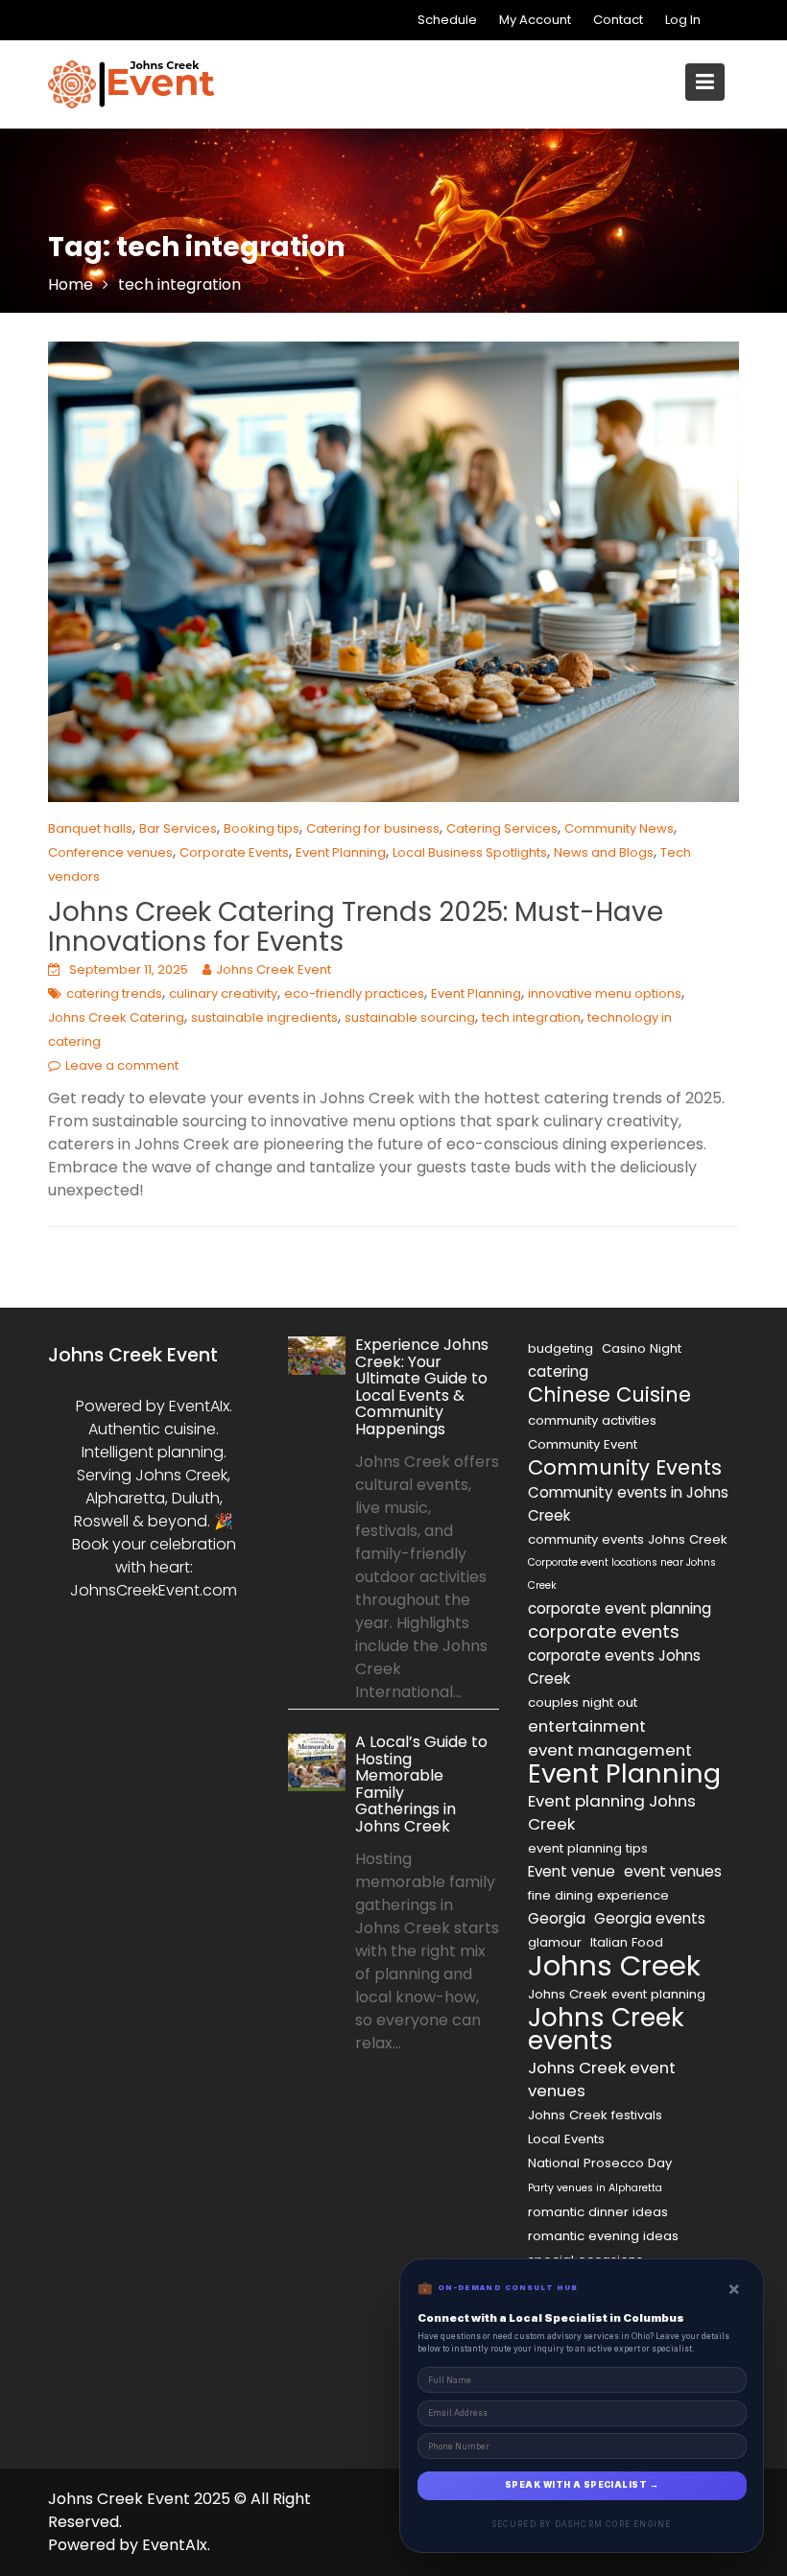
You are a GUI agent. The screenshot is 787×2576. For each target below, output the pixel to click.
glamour (555, 1942)
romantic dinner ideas (598, 2212)
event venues (673, 1871)
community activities (592, 1420)
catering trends (114, 993)
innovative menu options (605, 993)
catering (558, 1371)
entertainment (587, 1726)
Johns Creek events (606, 2029)
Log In (683, 20)
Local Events (566, 2139)
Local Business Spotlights (470, 852)
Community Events (625, 1468)
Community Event (583, 1444)
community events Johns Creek (628, 1539)
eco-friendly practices (354, 993)
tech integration (531, 1017)
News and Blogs (604, 852)
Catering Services (502, 828)
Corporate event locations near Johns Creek (622, 1574)
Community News (619, 828)
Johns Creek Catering (116, 1017)
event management (610, 1750)
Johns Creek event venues (602, 2079)
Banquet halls (90, 828)
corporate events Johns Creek (614, 1667)
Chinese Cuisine (609, 1395)
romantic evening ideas (603, 2236)
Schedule (447, 20)
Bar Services (178, 828)
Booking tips (262, 828)
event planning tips (588, 1848)
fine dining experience (598, 1895)
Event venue (572, 1871)
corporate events (604, 1632)
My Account (535, 20)
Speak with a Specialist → (582, 2485)
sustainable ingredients (264, 1017)
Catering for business (373, 828)
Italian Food (627, 1942)
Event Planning (341, 852)
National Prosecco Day (600, 2163)
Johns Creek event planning (617, 1994)
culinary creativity (223, 993)
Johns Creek (614, 1966)
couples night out (583, 1702)
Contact (618, 20)
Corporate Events (234, 852)
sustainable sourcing (410, 1017)
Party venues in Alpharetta (595, 2188)
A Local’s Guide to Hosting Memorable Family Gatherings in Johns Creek (421, 1784)
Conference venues (110, 852)
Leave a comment (122, 1065)
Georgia (557, 1918)
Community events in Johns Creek (628, 1504)
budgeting (560, 1348)
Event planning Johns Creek (612, 1812)
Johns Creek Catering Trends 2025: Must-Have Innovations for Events (356, 927)
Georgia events (650, 1918)
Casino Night (642, 1348)
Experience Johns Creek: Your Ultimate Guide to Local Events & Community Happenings (422, 1387)
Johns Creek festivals (595, 2115)
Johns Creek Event (274, 969)
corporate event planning (620, 1608)
